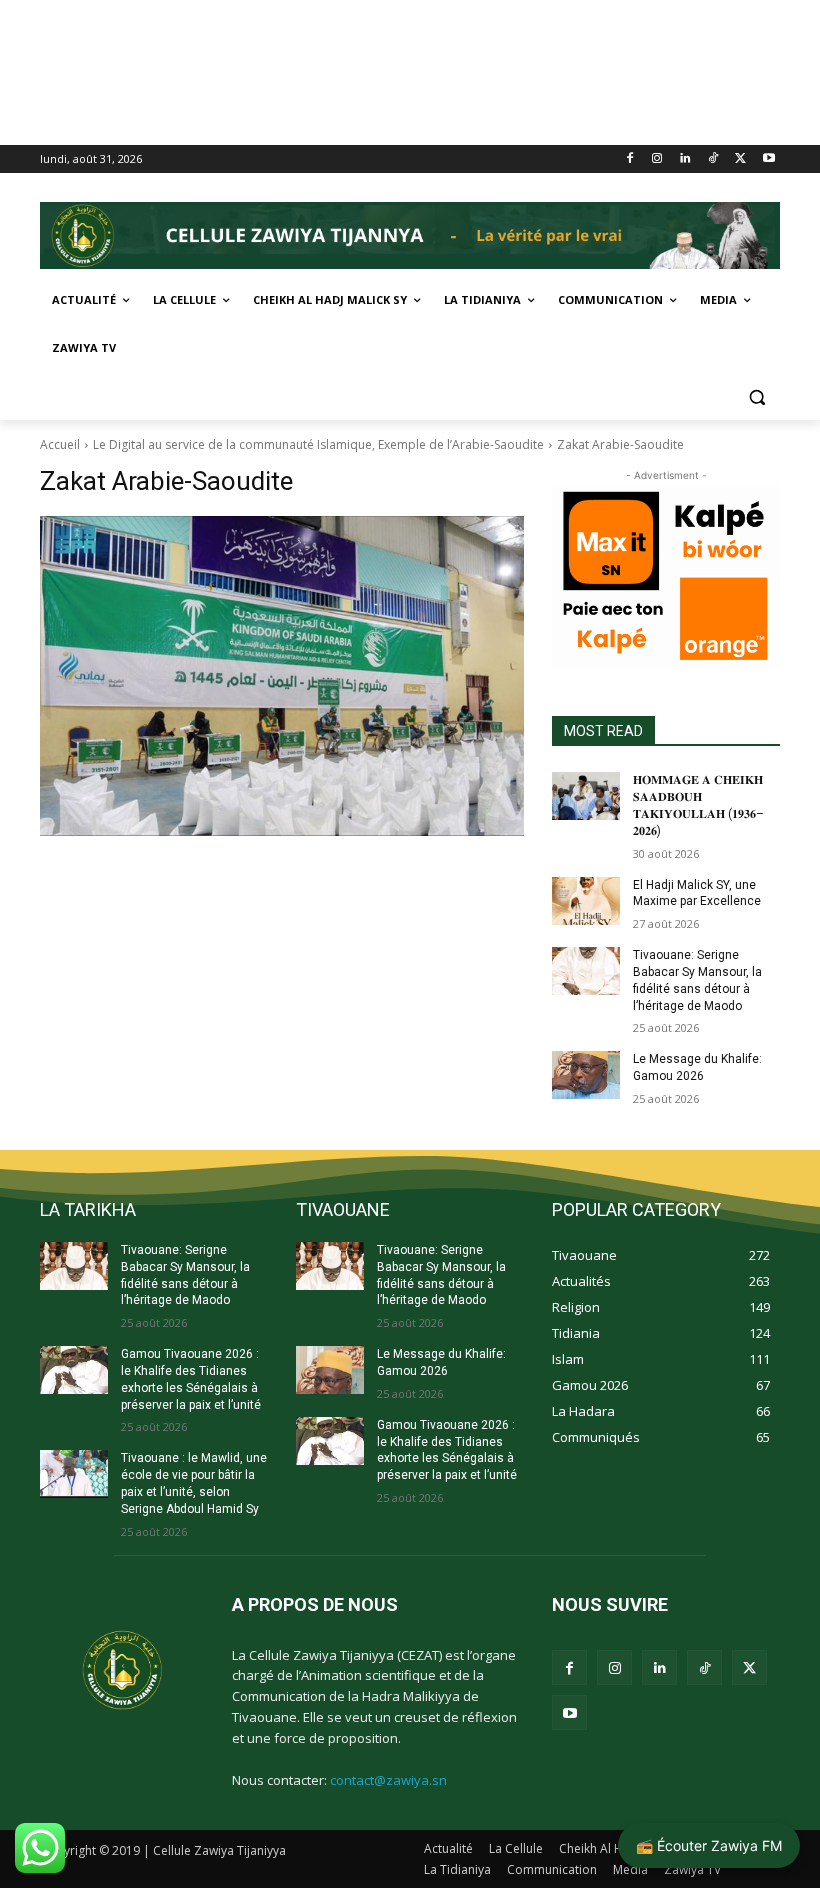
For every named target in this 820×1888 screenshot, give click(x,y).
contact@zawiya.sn (388, 1780)
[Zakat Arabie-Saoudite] (282, 676)
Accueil (60, 444)
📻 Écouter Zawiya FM (709, 1845)
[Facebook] (629, 159)
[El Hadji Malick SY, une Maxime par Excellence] (586, 901)
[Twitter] (740, 159)
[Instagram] (657, 159)
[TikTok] (713, 159)
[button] (756, 396)
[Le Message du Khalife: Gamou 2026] (586, 1075)
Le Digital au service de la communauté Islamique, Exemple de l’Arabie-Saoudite (318, 444)
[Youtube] (768, 159)
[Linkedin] (685, 159)
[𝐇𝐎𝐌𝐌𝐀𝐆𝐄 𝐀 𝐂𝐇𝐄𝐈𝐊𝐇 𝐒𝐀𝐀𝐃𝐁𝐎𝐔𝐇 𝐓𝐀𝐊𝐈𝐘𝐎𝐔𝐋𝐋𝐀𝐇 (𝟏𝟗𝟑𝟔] (586, 796)
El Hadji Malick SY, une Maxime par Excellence (697, 893)
